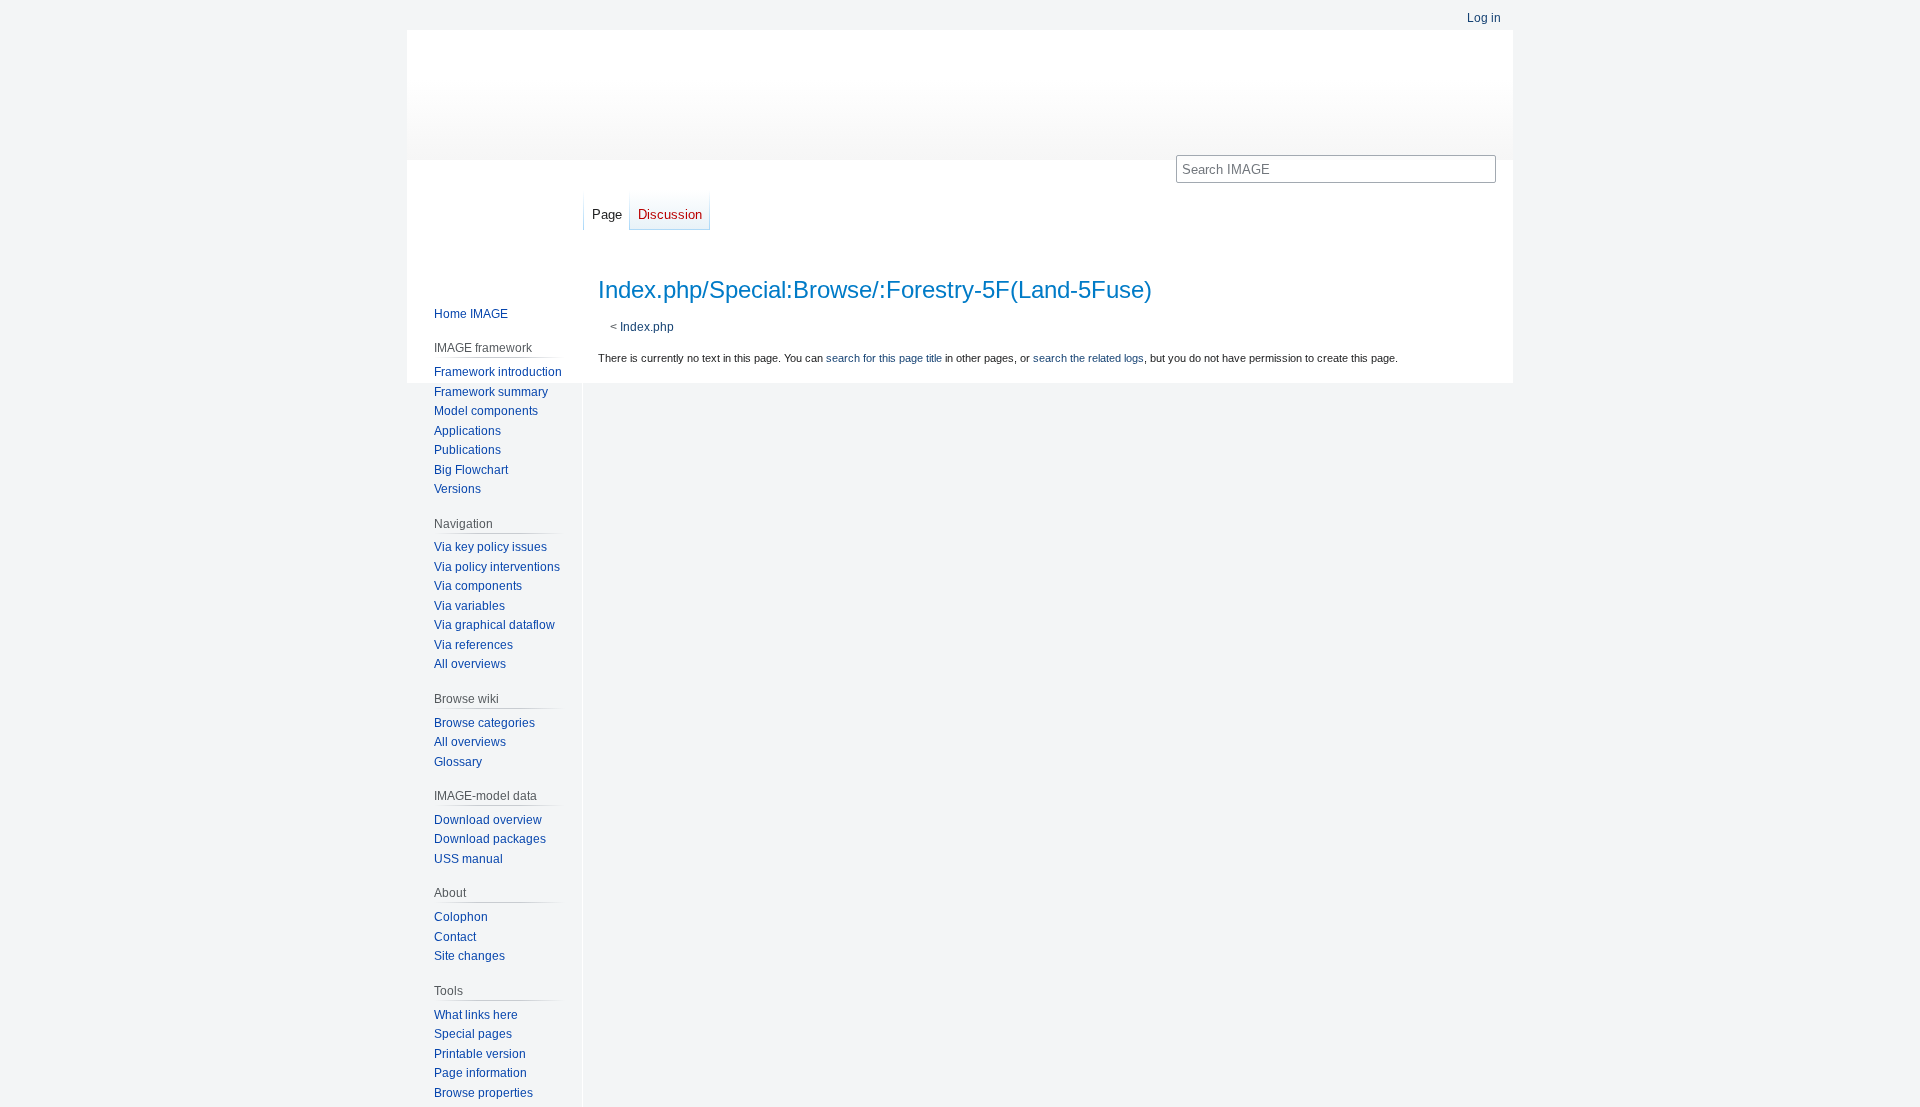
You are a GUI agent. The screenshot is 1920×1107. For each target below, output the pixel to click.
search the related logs (1088, 358)
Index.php (647, 326)
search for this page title (884, 358)
